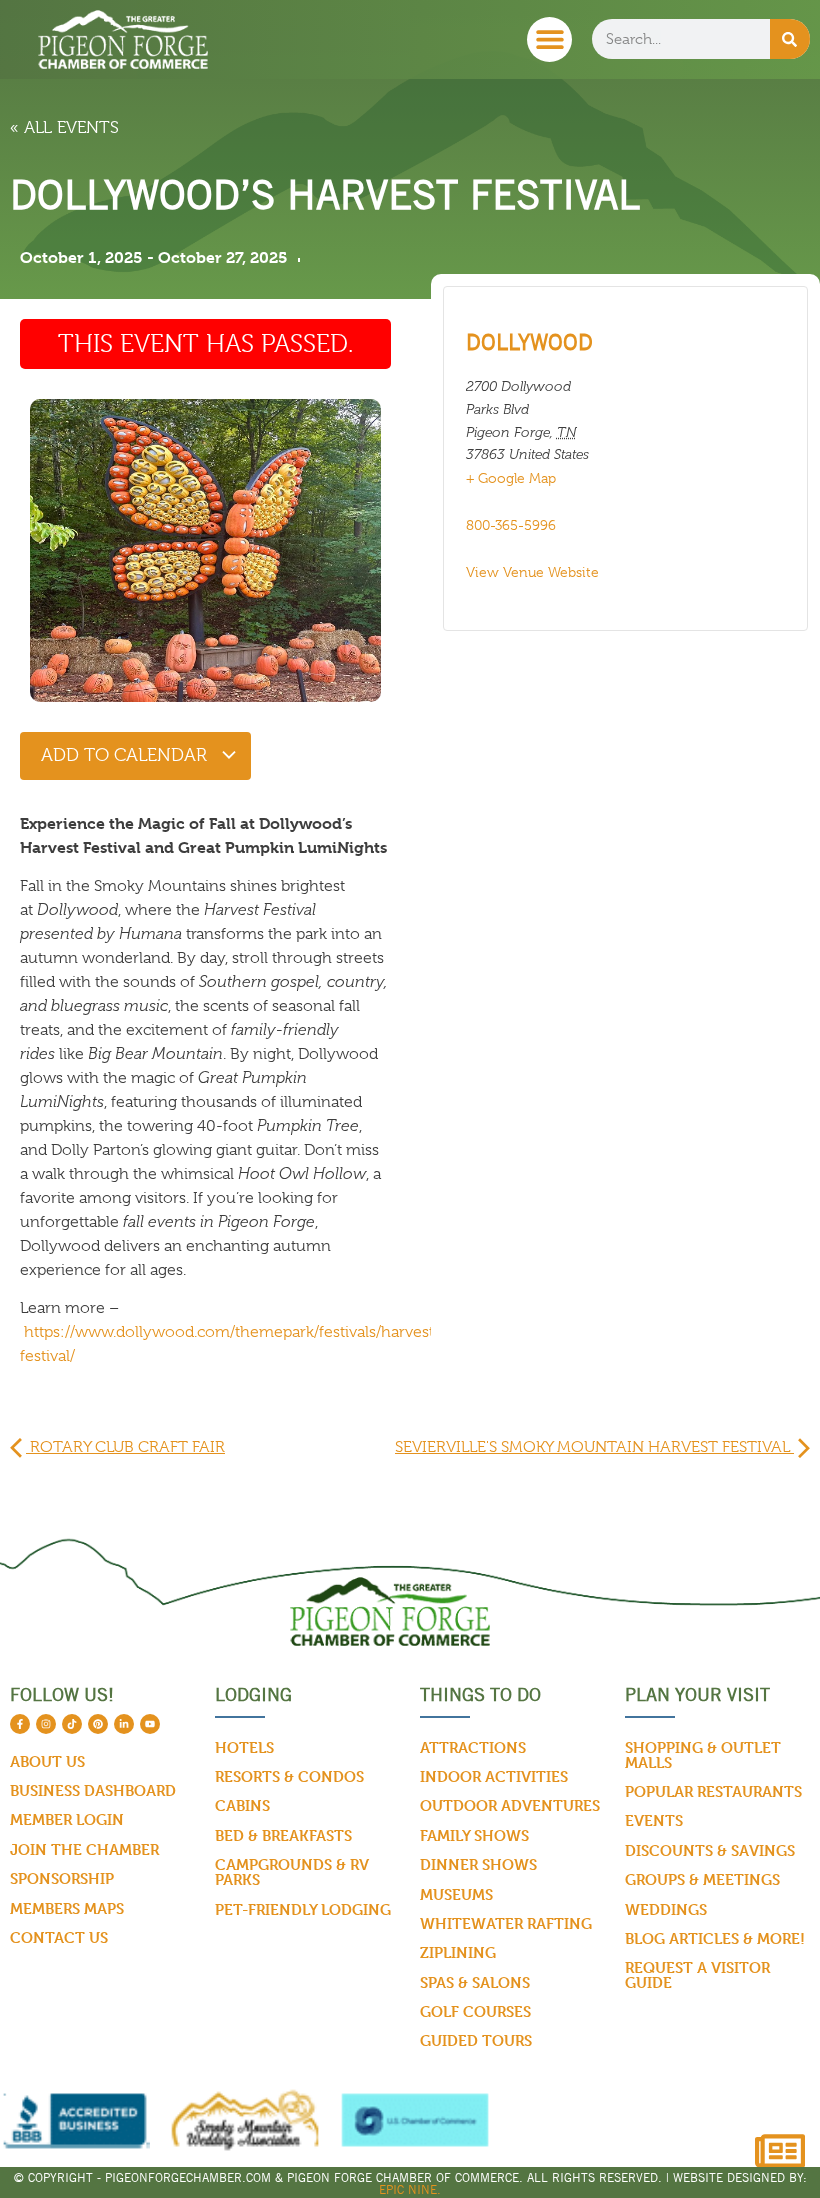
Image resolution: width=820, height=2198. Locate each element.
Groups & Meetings (702, 1879)
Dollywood (529, 342)
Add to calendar (126, 755)
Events (654, 1820)
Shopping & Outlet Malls (703, 1755)
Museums (456, 1894)
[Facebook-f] (20, 1724)
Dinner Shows (478, 1864)
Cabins (242, 1805)
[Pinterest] (98, 1724)
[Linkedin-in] (124, 1724)
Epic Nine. (410, 2189)
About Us (47, 1761)
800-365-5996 (511, 525)
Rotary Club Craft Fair (125, 1447)
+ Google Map (511, 478)
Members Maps (67, 1908)
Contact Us (59, 1937)
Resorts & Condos (289, 1776)
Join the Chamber (84, 1849)
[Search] (790, 39)
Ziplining (458, 1952)
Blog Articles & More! (715, 1938)
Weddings (666, 1909)
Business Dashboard (93, 1790)
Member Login (67, 1819)
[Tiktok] (72, 1724)
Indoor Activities (494, 1776)
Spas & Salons (475, 1982)
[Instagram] (46, 1724)
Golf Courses (475, 2011)
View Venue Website (532, 572)
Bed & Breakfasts (283, 1835)
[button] (549, 39)
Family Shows (474, 1835)
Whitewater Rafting (506, 1923)
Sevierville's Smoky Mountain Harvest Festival (594, 1447)
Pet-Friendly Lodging (303, 1909)
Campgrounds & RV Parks (292, 1872)
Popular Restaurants (713, 1791)
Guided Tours (476, 2040)
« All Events (64, 127)
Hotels (244, 1747)
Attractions (473, 1747)
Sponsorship (62, 1878)
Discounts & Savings (710, 1850)
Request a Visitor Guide (697, 1975)
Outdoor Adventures (510, 1805)
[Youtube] (150, 1724)
